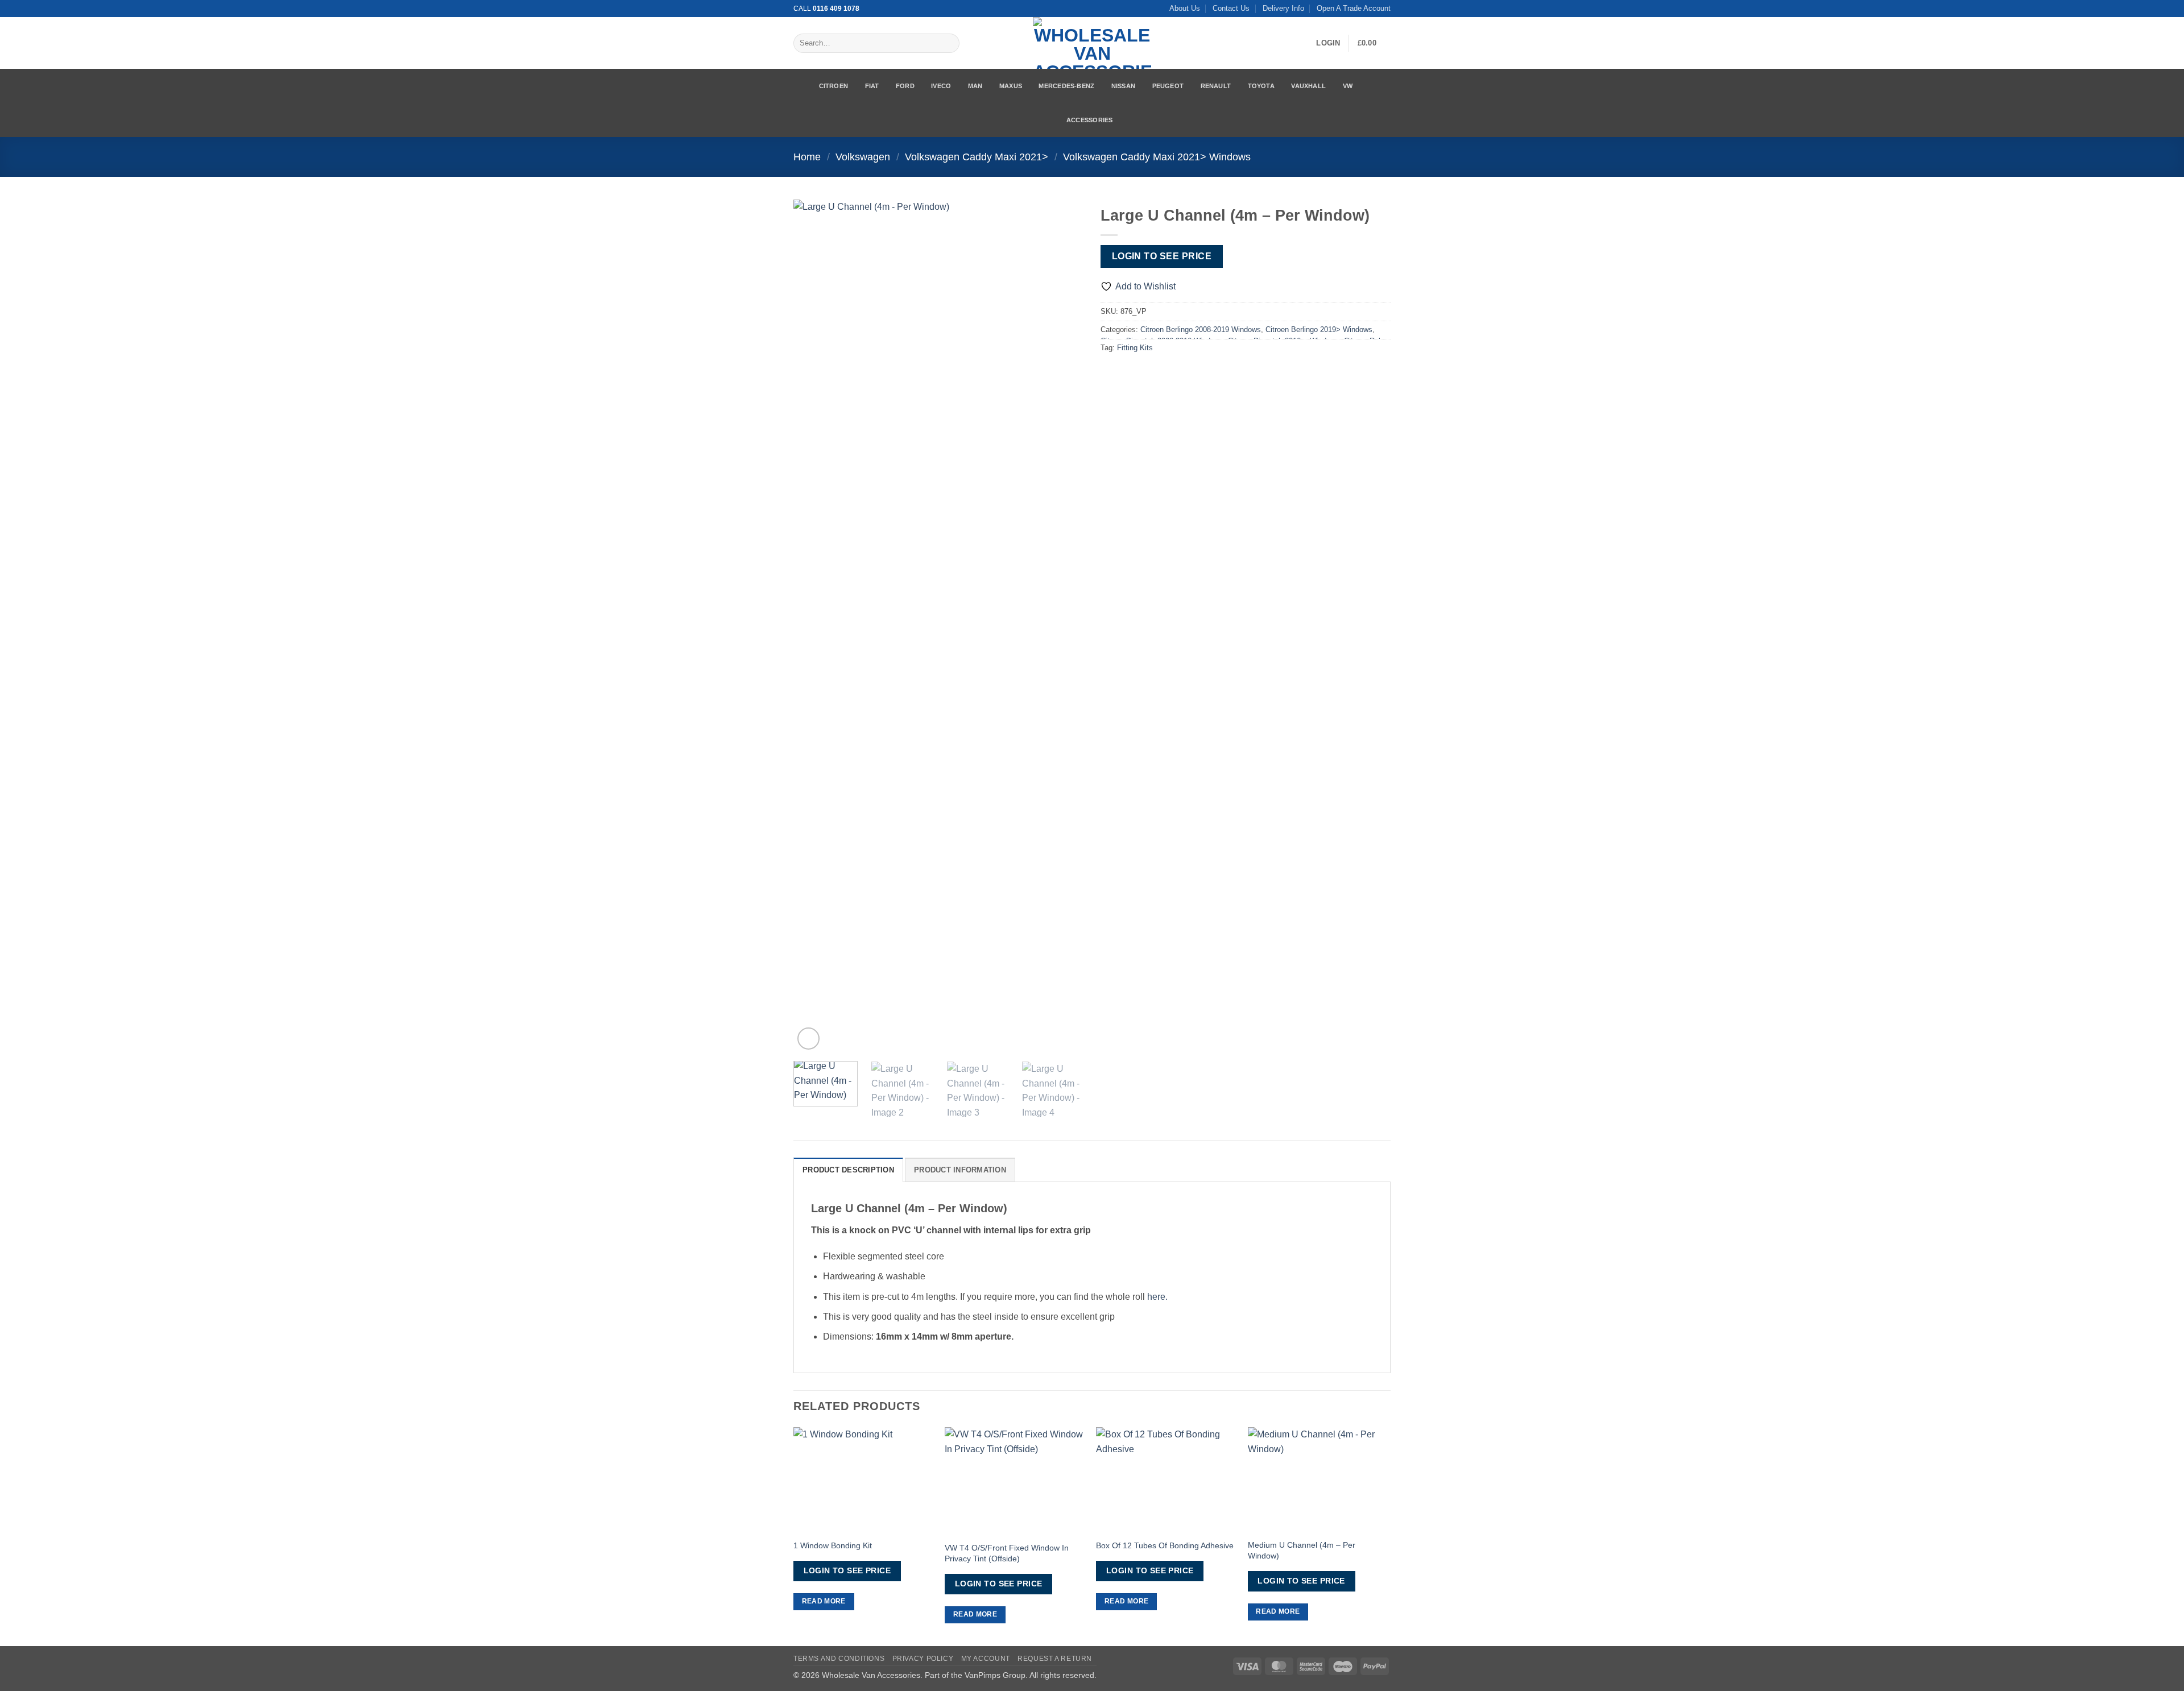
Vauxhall (1308, 86)
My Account (986, 1659)
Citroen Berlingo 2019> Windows (1319, 330)
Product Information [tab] (960, 1170)
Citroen (834, 86)
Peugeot (1168, 86)
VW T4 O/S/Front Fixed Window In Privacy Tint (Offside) (1007, 1553)
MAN (975, 86)
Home (807, 157)
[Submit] (948, 43)
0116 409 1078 (836, 9)
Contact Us (1231, 8)
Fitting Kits (1135, 348)
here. (1157, 1297)
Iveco (941, 86)
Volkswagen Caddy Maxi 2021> (977, 157)
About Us (1185, 8)
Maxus (1011, 86)
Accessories (1089, 120)
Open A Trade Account (1354, 8)
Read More (824, 1601)
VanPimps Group (995, 1675)
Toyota (1261, 86)
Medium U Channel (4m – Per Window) (1302, 1550)
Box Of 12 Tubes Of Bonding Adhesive (1165, 1545)
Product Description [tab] (848, 1170)
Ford (905, 86)
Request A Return (1055, 1659)
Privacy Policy (923, 1659)
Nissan (1123, 86)
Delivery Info (1283, 8)
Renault (1216, 86)
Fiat (872, 86)
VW (1348, 86)
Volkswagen (863, 157)
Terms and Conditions (839, 1659)
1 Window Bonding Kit (833, 1545)
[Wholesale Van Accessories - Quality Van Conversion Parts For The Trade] (1092, 43)
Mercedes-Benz (1066, 86)
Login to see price (1162, 256)
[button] (1328, 43)
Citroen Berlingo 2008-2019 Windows (1201, 330)
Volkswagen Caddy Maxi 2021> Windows (1157, 157)
